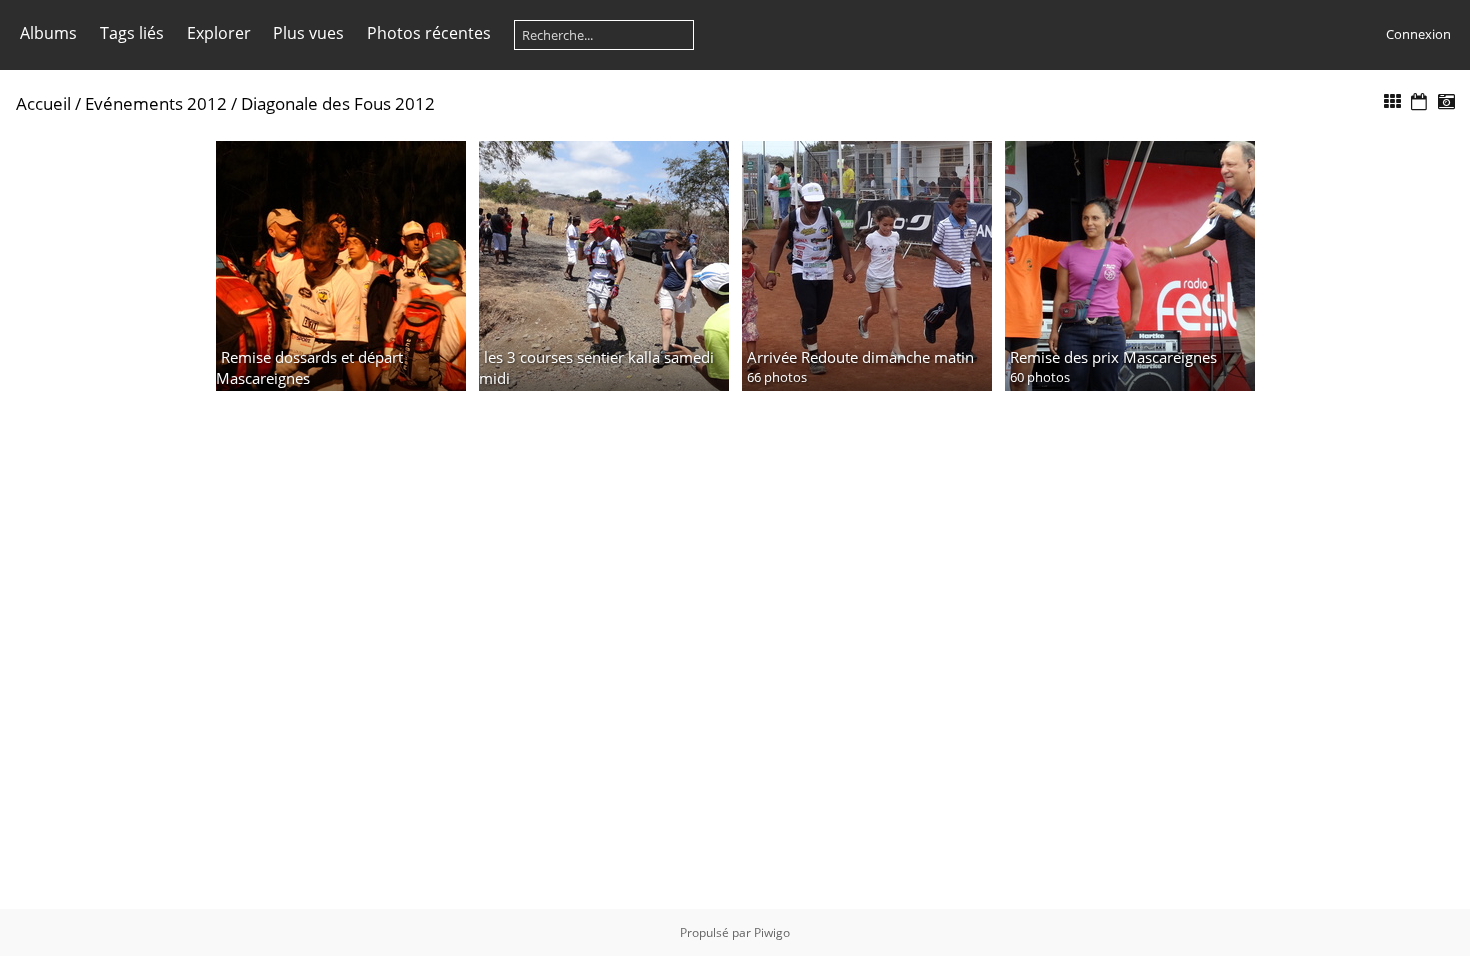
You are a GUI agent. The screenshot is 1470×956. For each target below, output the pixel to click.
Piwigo (772, 932)
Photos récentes (429, 33)
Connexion (1418, 34)
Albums (48, 33)
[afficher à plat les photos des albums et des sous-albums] (1393, 102)
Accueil (43, 103)
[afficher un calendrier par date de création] (1446, 102)
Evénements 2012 (156, 103)
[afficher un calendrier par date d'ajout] (1419, 102)
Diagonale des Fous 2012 (338, 103)
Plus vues (308, 33)
